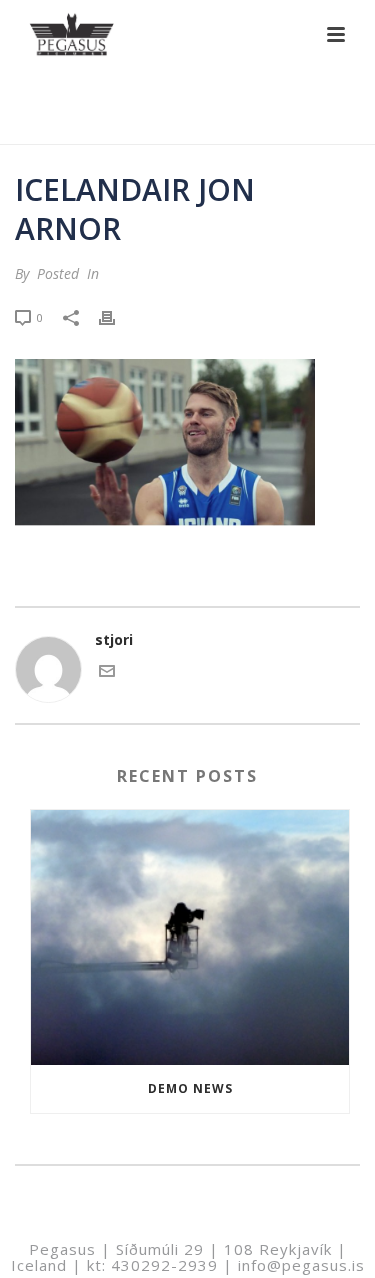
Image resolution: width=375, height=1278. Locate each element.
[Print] (117, 316)
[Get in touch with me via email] (107, 673)
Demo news (190, 1088)
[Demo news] (190, 938)
